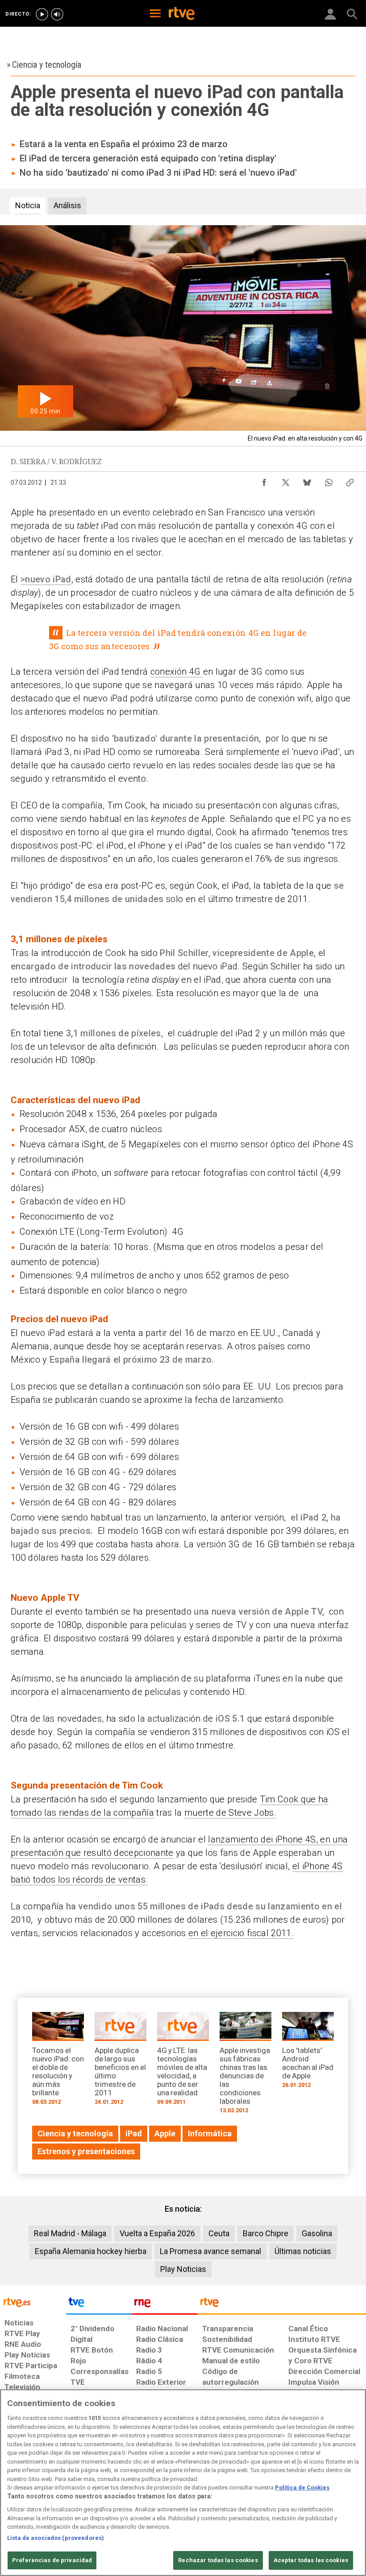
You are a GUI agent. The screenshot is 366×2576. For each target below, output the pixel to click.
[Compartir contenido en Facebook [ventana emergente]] (264, 480)
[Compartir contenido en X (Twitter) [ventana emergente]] (286, 480)
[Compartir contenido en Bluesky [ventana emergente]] (307, 480)
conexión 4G (177, 672)
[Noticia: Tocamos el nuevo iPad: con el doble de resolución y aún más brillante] (58, 2061)
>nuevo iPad (46, 579)
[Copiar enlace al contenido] (350, 480)
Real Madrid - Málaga (70, 2233)
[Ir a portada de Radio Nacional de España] (165, 2304)
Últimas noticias (303, 2251)
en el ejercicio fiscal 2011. (241, 1933)
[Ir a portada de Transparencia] (282, 2304)
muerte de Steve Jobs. (230, 1813)
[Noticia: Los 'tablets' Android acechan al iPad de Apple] (308, 2053)
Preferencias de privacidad (52, 2560)
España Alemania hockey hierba (91, 2251)
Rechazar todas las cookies (218, 2560)
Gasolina (317, 2233)
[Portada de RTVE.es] (182, 14)
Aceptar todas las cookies (311, 2560)
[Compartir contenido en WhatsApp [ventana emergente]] (329, 480)
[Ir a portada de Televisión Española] (99, 2304)
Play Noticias (183, 2269)
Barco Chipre (266, 2233)
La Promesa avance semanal (210, 2251)
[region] (183, 2483)
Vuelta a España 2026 (157, 2233)
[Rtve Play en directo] (42, 14)
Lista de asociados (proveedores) (56, 2538)
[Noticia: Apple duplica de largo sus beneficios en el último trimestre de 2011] (121, 2061)
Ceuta (219, 2233)
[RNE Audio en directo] (57, 14)
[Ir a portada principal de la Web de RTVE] (33, 2302)
